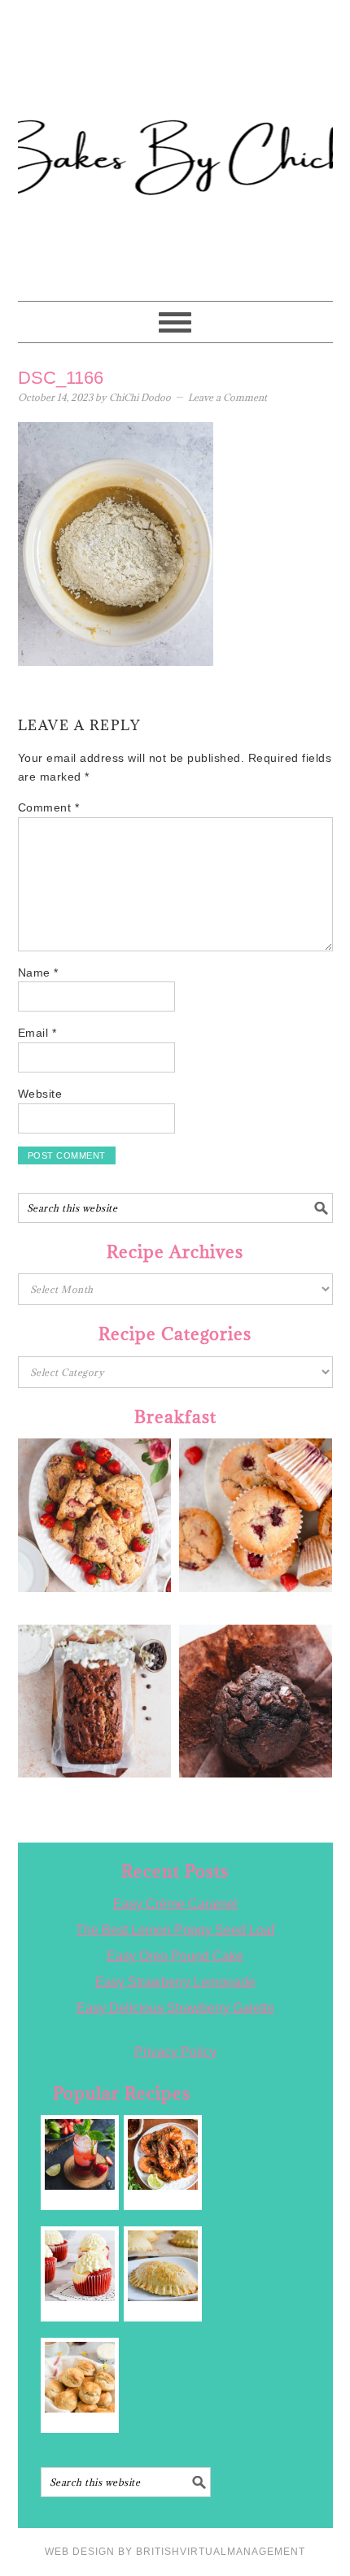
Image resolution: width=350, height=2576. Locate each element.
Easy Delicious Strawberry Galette (175, 2008)
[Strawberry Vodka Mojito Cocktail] (80, 2154)
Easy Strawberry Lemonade (175, 1982)
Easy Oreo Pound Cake (175, 1956)
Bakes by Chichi (175, 85)
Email (37, 1033)
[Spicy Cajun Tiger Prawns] (163, 2154)
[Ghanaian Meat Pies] (163, 2266)
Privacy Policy (175, 2052)
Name (38, 973)
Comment (49, 807)
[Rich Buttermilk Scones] (80, 2377)
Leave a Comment (227, 397)
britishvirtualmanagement (221, 2552)
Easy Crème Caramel (175, 1904)
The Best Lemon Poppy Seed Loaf (175, 1930)
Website (40, 1094)
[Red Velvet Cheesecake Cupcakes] (80, 2266)
